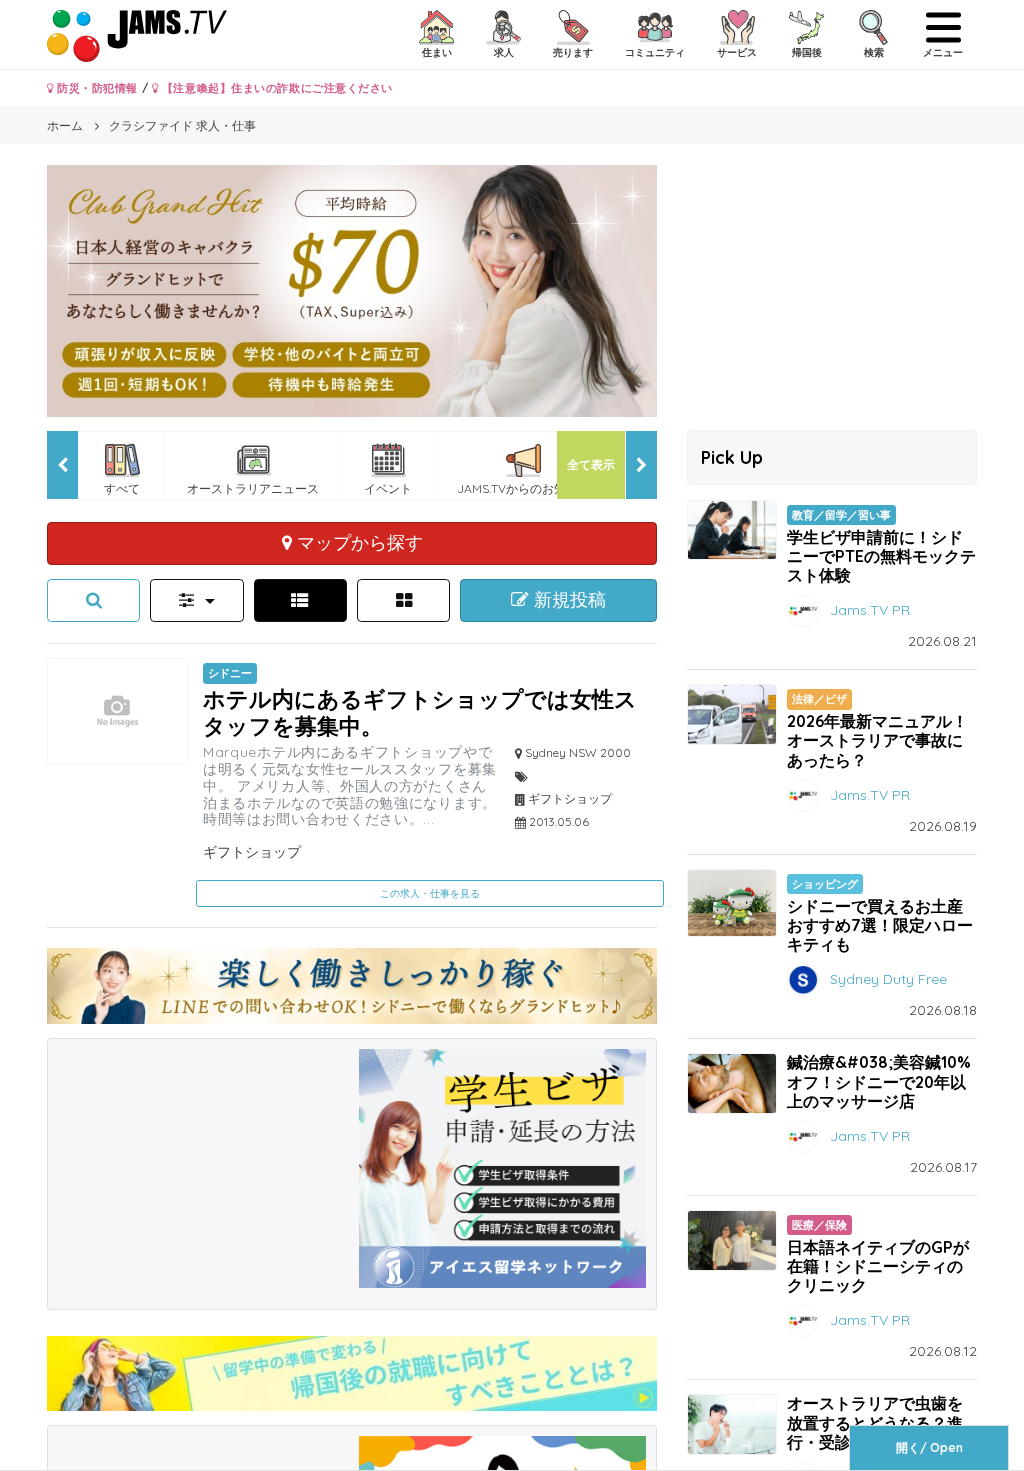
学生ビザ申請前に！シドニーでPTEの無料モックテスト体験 (881, 556)
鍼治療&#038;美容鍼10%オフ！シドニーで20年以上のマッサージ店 (879, 1081)
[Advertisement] (201, 1174)
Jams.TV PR (870, 610)
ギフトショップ (252, 852)
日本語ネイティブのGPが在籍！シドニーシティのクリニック (878, 1266)
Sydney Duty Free (888, 979)
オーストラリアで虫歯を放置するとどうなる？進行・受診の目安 (875, 1422)
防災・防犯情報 (96, 88)
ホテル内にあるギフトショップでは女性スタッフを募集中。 (420, 711)
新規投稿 (567, 600)
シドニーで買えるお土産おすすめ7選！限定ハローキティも (880, 925)
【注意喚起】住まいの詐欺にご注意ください (275, 88)
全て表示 (591, 464)
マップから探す (357, 542)
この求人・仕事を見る (430, 893)
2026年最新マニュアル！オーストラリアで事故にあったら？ (877, 740)
